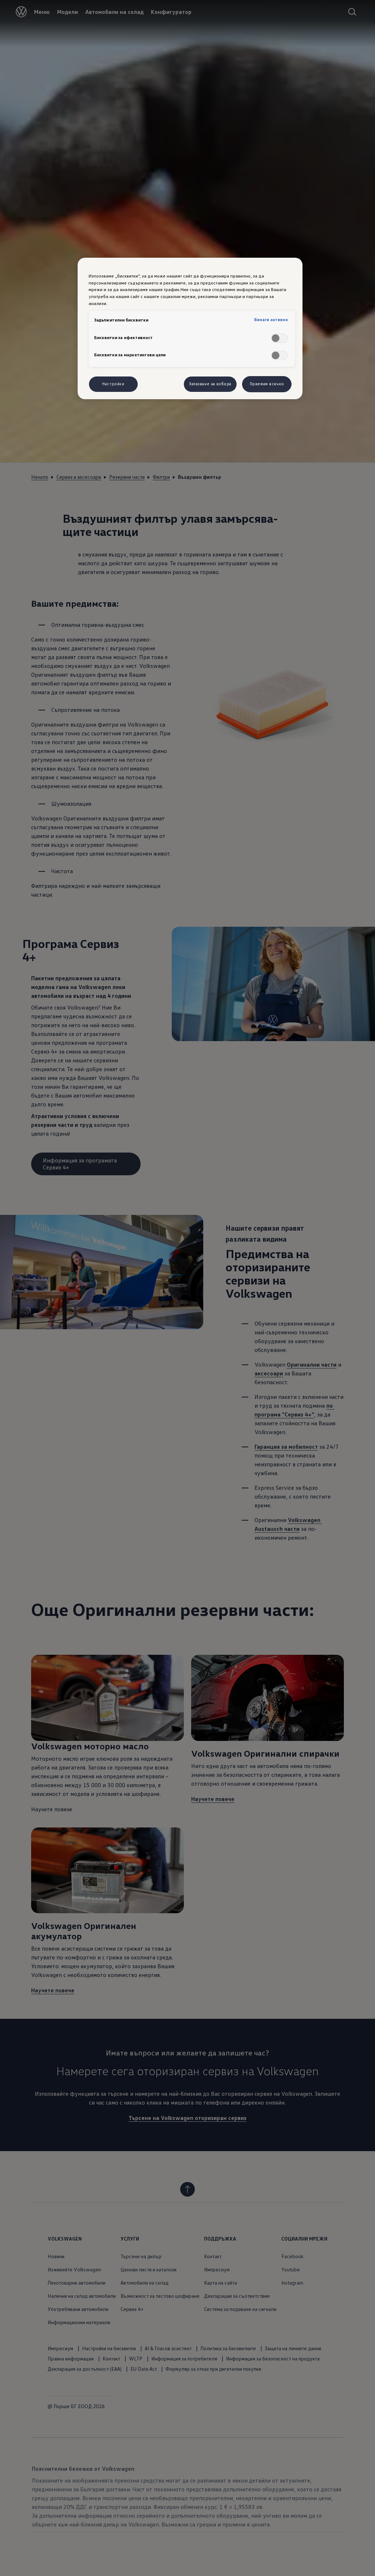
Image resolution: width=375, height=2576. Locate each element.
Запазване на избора (210, 384)
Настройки (113, 384)
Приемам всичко (267, 384)
